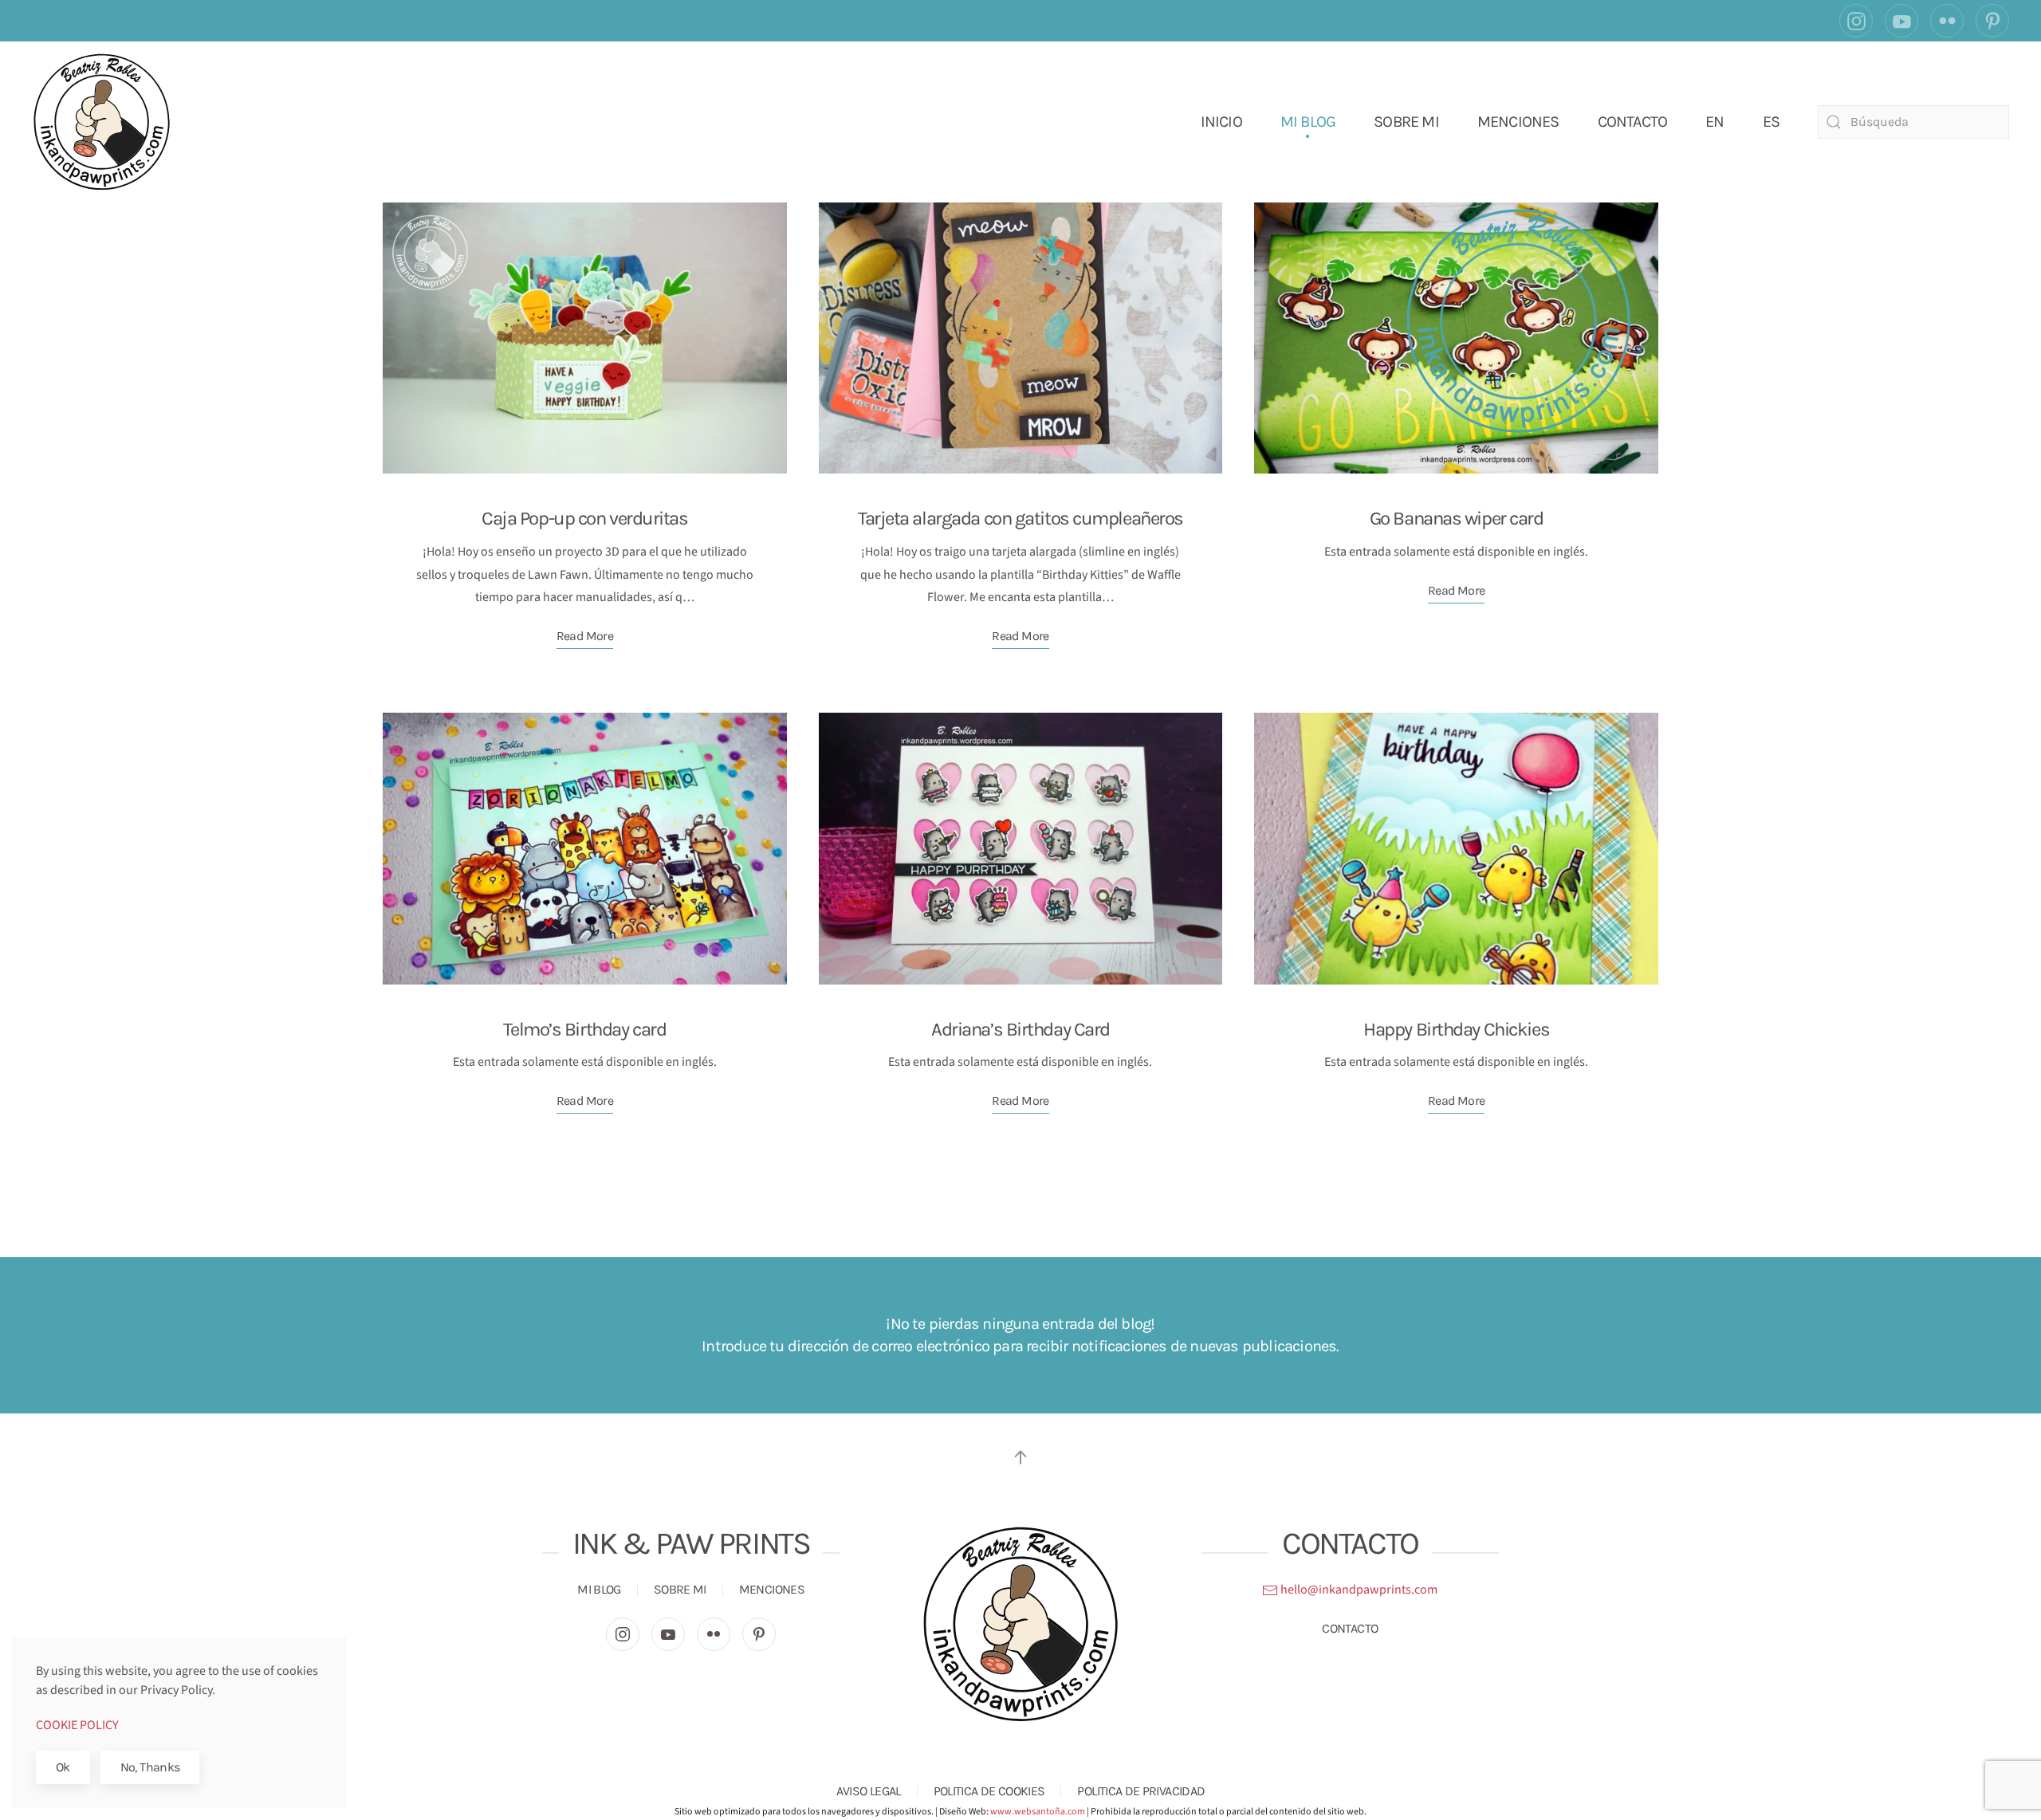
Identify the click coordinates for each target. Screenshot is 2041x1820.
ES (1771, 122)
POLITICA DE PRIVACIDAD (1141, 1791)
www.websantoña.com (1038, 1812)
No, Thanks (150, 1767)
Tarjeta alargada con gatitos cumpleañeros (1020, 518)
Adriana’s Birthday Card (1020, 1029)
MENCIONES (1518, 122)
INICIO (1221, 122)
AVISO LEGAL (869, 1791)
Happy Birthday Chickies (1456, 1029)
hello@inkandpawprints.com (1358, 1590)
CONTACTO (1633, 122)
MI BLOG (1308, 122)
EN (1715, 122)
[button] (1020, 1457)
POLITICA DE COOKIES (989, 1791)
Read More (585, 636)
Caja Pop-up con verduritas (585, 518)
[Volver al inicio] (102, 122)
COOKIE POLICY (77, 1725)
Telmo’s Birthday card (584, 1029)
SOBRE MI (1406, 122)
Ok (63, 1767)
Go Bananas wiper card (1457, 518)
